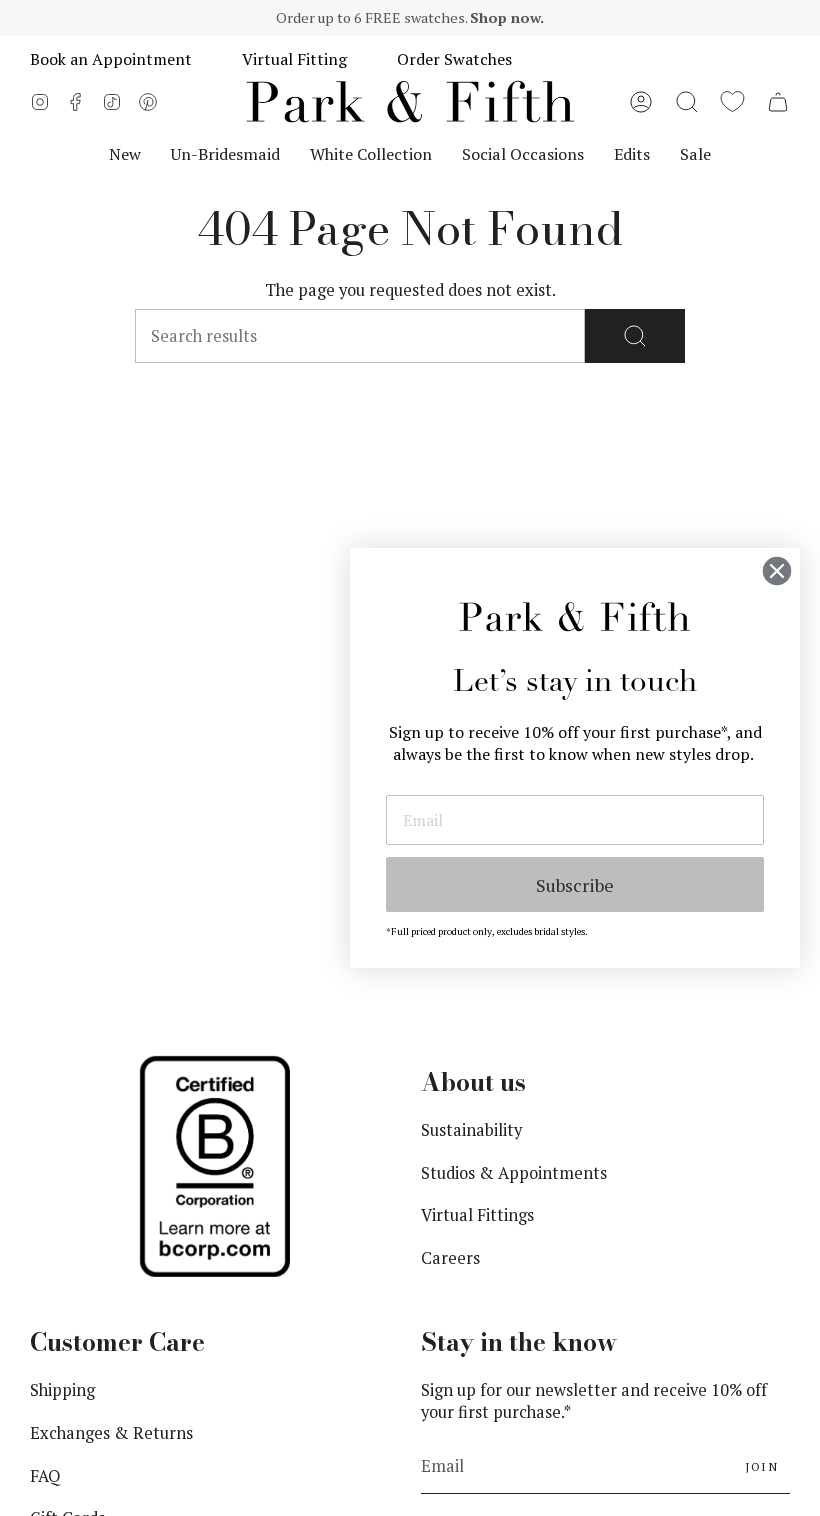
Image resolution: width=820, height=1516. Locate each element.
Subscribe (575, 885)
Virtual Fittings (477, 1215)
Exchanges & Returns (111, 1433)
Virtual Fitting (294, 59)
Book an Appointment (111, 59)
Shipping (62, 1390)
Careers (450, 1258)
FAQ (45, 1476)
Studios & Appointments (514, 1173)
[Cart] (778, 102)
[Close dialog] (777, 571)
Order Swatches (454, 59)
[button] (687, 102)
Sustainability (471, 1130)
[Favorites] (732, 102)
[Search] (635, 336)
